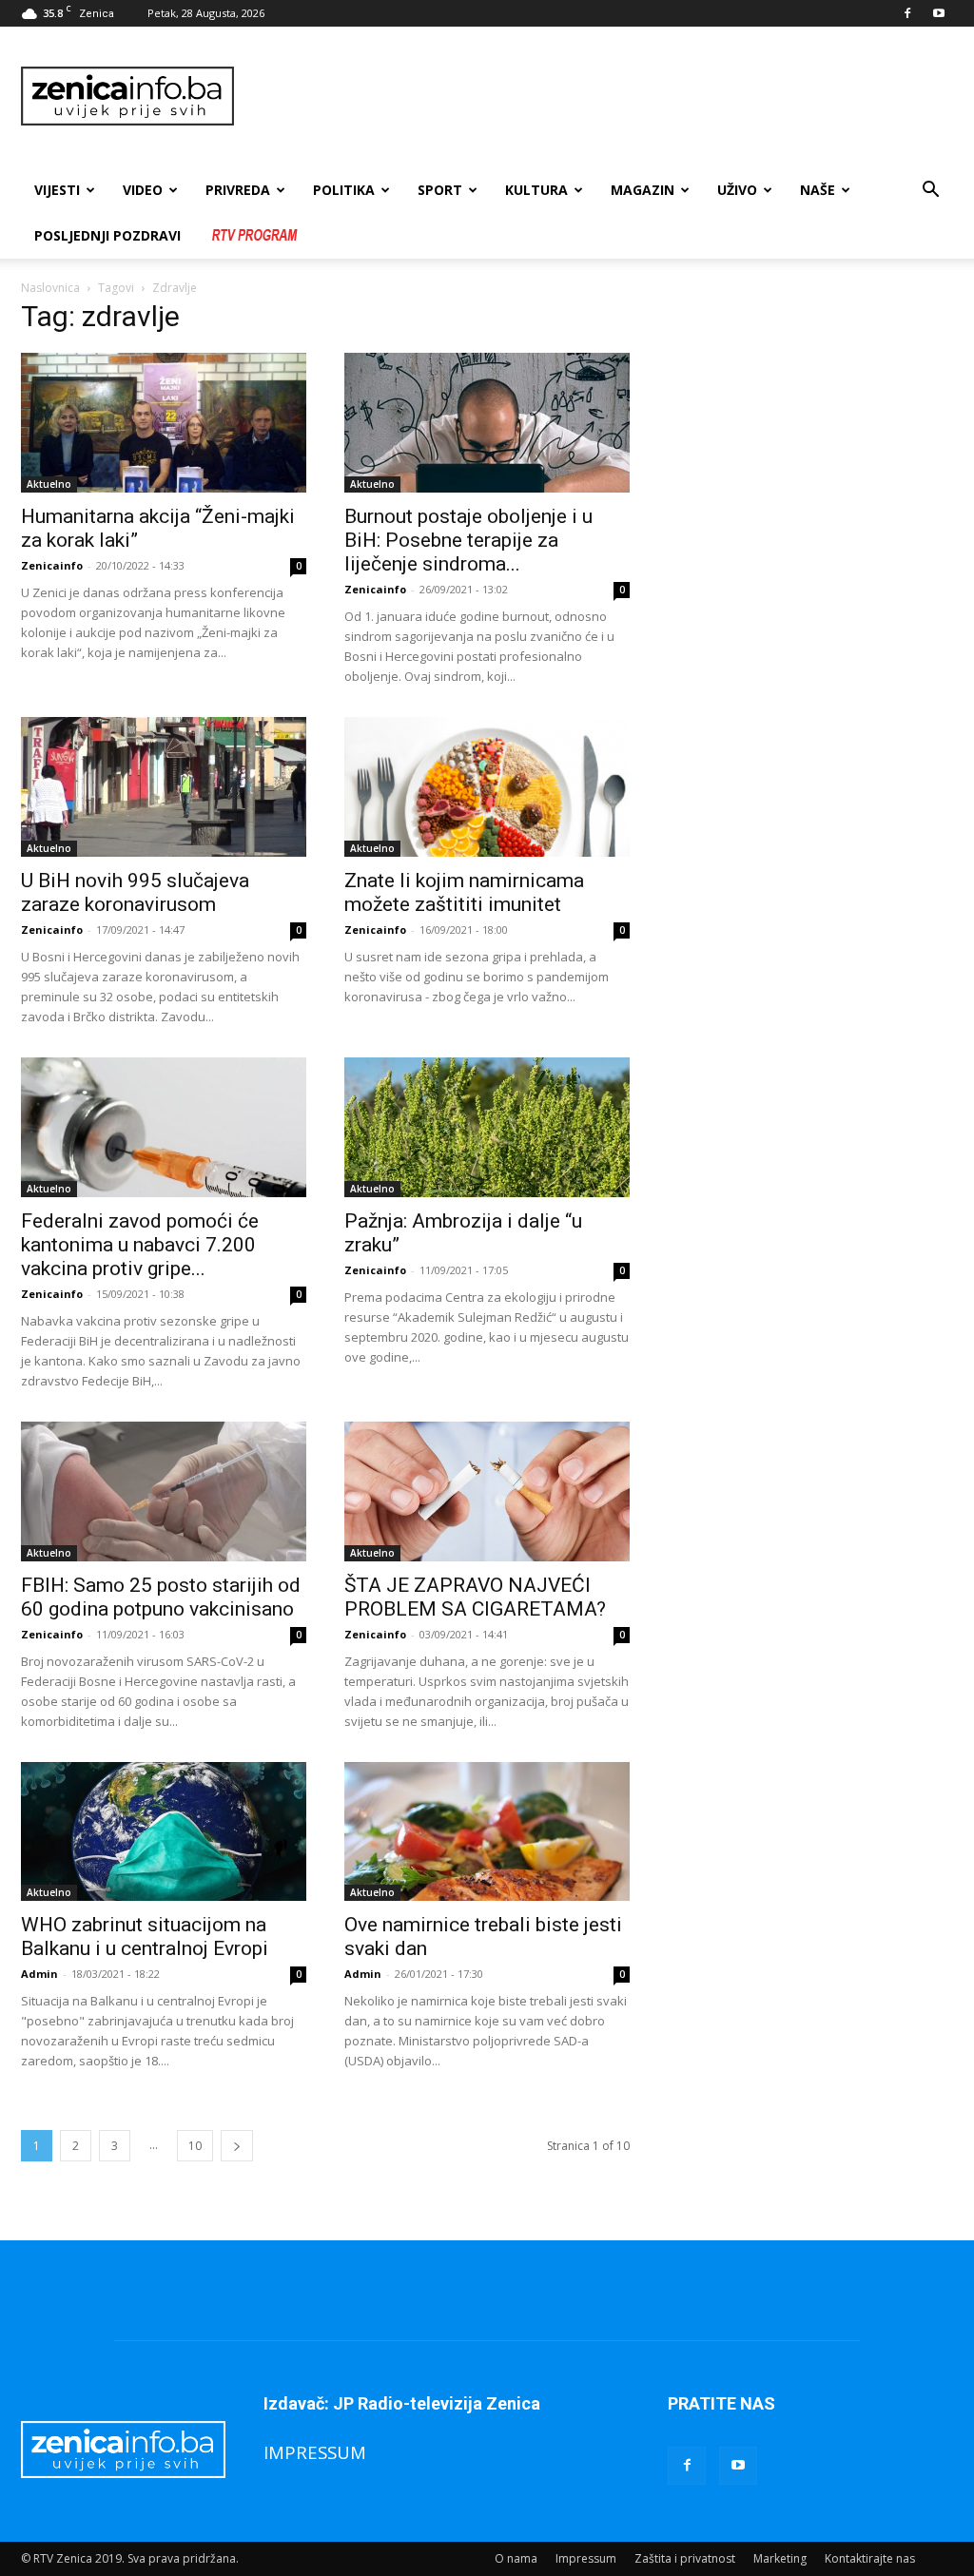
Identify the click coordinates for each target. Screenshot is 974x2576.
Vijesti (57, 190)
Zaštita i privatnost (685, 2558)
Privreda (238, 190)
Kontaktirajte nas (870, 2558)
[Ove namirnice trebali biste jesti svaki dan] (487, 1832)
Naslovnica (50, 288)
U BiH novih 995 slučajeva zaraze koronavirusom (135, 892)
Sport (440, 190)
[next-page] (237, 2146)
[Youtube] (939, 13)
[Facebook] (907, 13)
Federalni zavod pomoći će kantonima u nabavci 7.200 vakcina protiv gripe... (140, 1245)
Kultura (536, 190)
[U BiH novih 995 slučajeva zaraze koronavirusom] (164, 787)
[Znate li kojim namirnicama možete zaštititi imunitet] (487, 787)
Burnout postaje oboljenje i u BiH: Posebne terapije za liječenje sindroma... (468, 540)
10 (195, 2146)
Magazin (643, 190)
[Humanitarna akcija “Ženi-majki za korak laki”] (164, 423)
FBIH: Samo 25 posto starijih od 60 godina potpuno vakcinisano (161, 1597)
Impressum (586, 2558)
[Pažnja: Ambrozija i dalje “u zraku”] (487, 1127)
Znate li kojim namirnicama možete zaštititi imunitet (464, 892)
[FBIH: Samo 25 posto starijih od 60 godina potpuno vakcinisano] (164, 1491)
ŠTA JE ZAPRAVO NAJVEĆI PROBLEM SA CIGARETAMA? (475, 1597)
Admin (39, 1974)
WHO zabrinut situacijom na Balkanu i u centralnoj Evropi (145, 1937)
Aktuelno (49, 484)
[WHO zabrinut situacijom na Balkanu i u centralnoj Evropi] (164, 1832)
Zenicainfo (52, 565)
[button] (930, 192)
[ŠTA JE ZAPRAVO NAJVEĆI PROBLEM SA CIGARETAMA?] (487, 1491)
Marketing (780, 2558)
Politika (344, 190)
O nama (516, 2558)
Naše (818, 190)
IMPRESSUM (315, 2452)
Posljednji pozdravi (107, 235)
